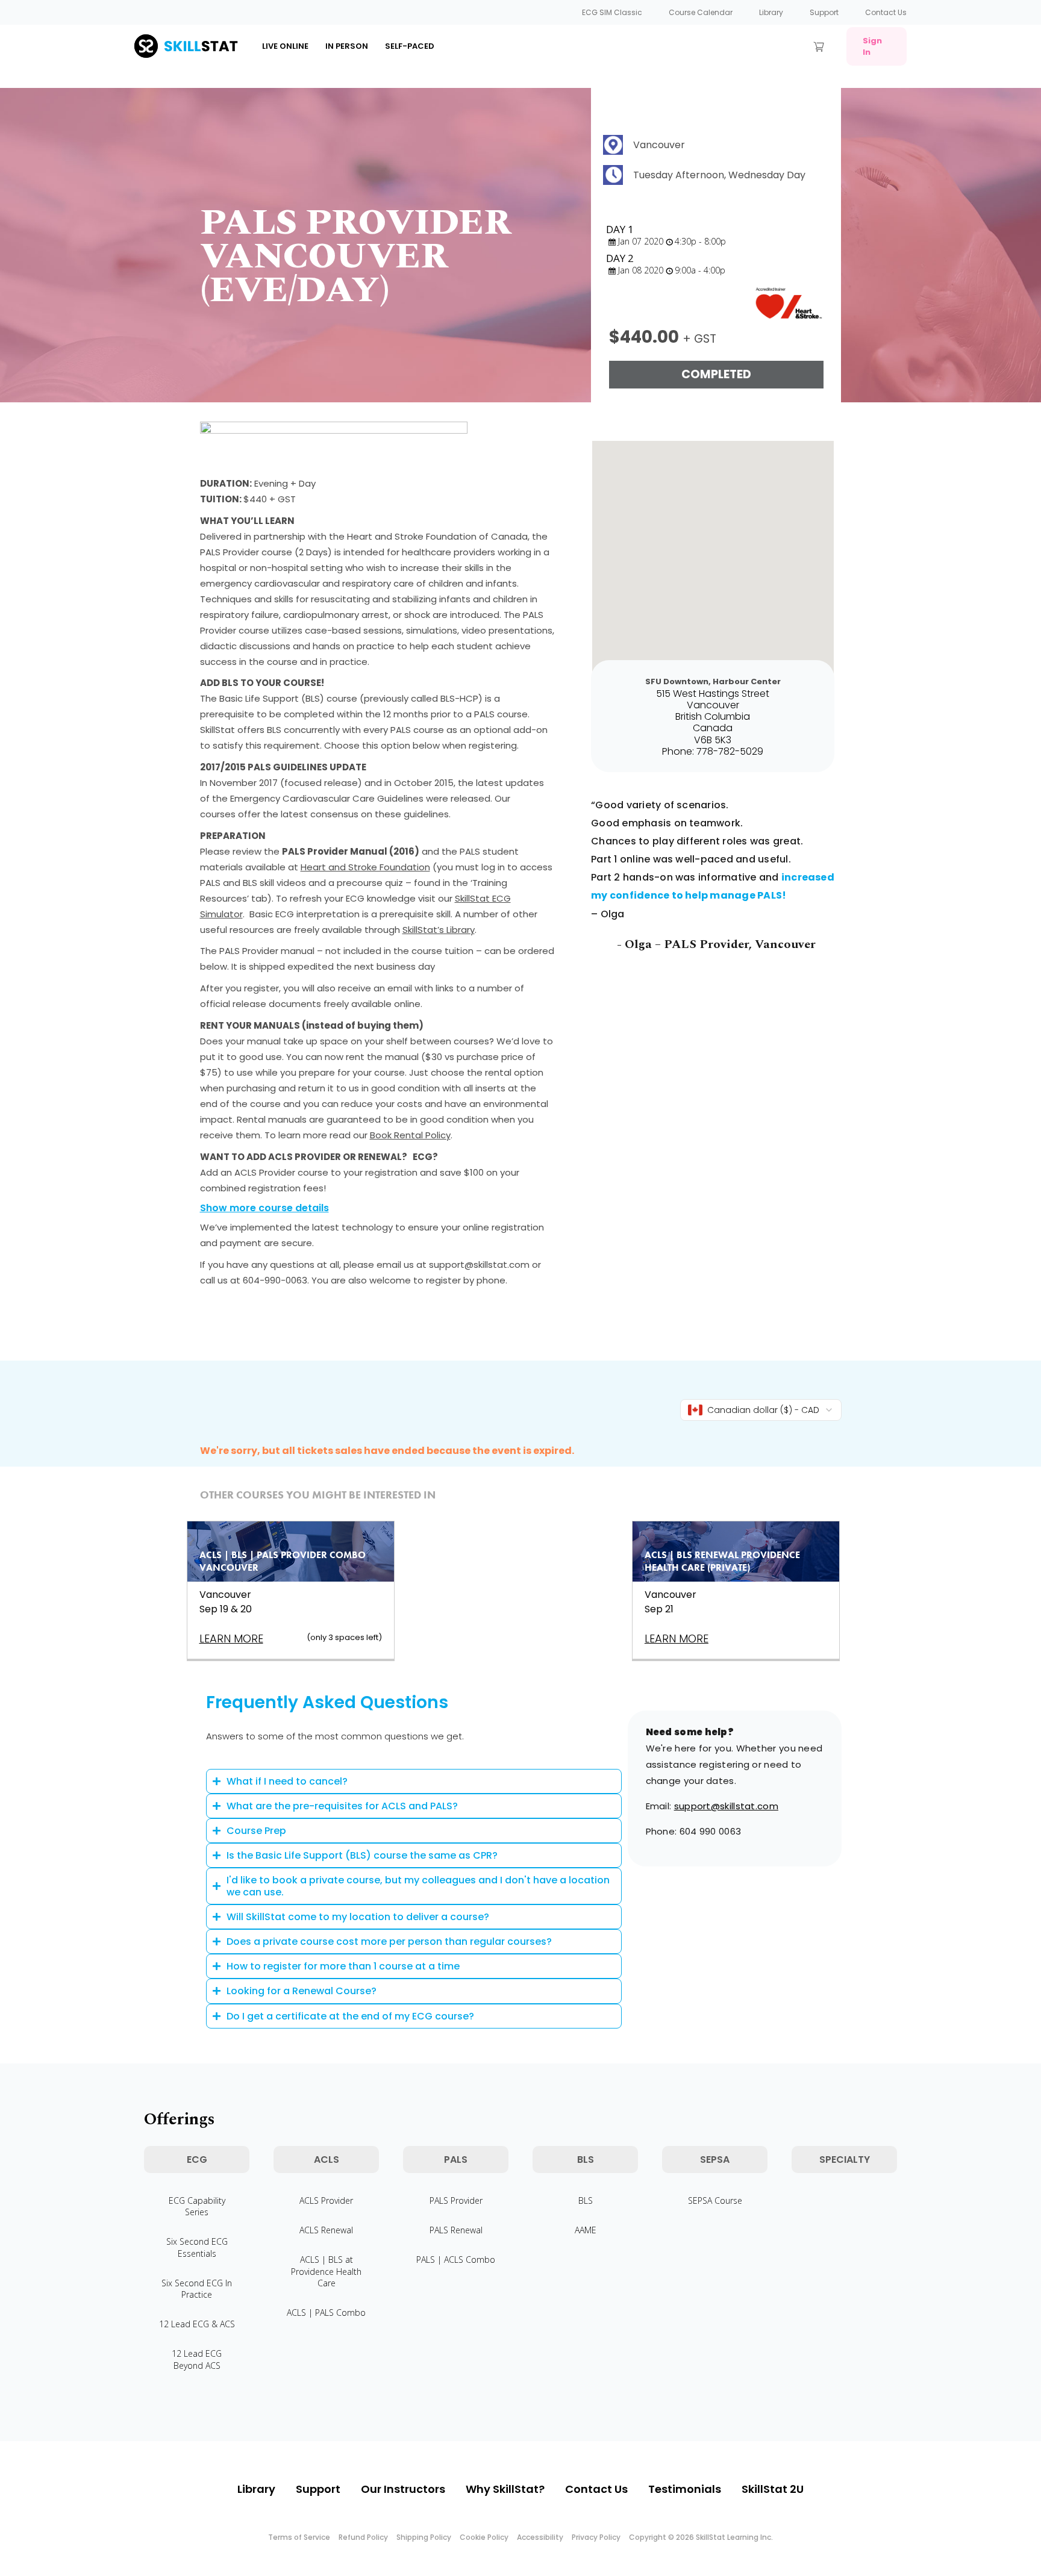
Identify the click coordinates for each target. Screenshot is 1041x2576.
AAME (586, 2230)
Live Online (285, 46)
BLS (586, 2200)
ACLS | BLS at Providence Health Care (326, 2271)
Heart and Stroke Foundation (365, 867)
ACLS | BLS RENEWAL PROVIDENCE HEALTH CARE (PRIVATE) (722, 1561)
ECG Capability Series (197, 2206)
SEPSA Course (715, 2200)
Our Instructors (403, 2489)
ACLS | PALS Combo (326, 2312)
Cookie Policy (484, 2537)
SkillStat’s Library (439, 930)
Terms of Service (299, 2537)
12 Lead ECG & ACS (197, 2324)
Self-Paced (410, 46)
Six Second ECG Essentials (197, 2247)
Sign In (872, 46)
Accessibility (540, 2537)
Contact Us (886, 12)
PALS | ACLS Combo (456, 2259)
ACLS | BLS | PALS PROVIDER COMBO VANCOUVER (283, 1561)
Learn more (231, 1639)
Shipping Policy (424, 2537)
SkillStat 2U (773, 2489)
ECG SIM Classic (612, 12)
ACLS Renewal (326, 2230)
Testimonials (685, 2489)
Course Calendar (701, 12)
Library (771, 12)
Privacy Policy (596, 2537)
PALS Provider (456, 2200)
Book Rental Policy (410, 1135)
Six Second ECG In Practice (197, 2289)
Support (824, 12)
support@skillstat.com (726, 1806)
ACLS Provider (326, 2200)
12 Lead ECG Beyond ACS (197, 2359)
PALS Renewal (456, 2230)
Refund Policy (363, 2537)
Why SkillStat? (505, 2489)
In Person (347, 46)
